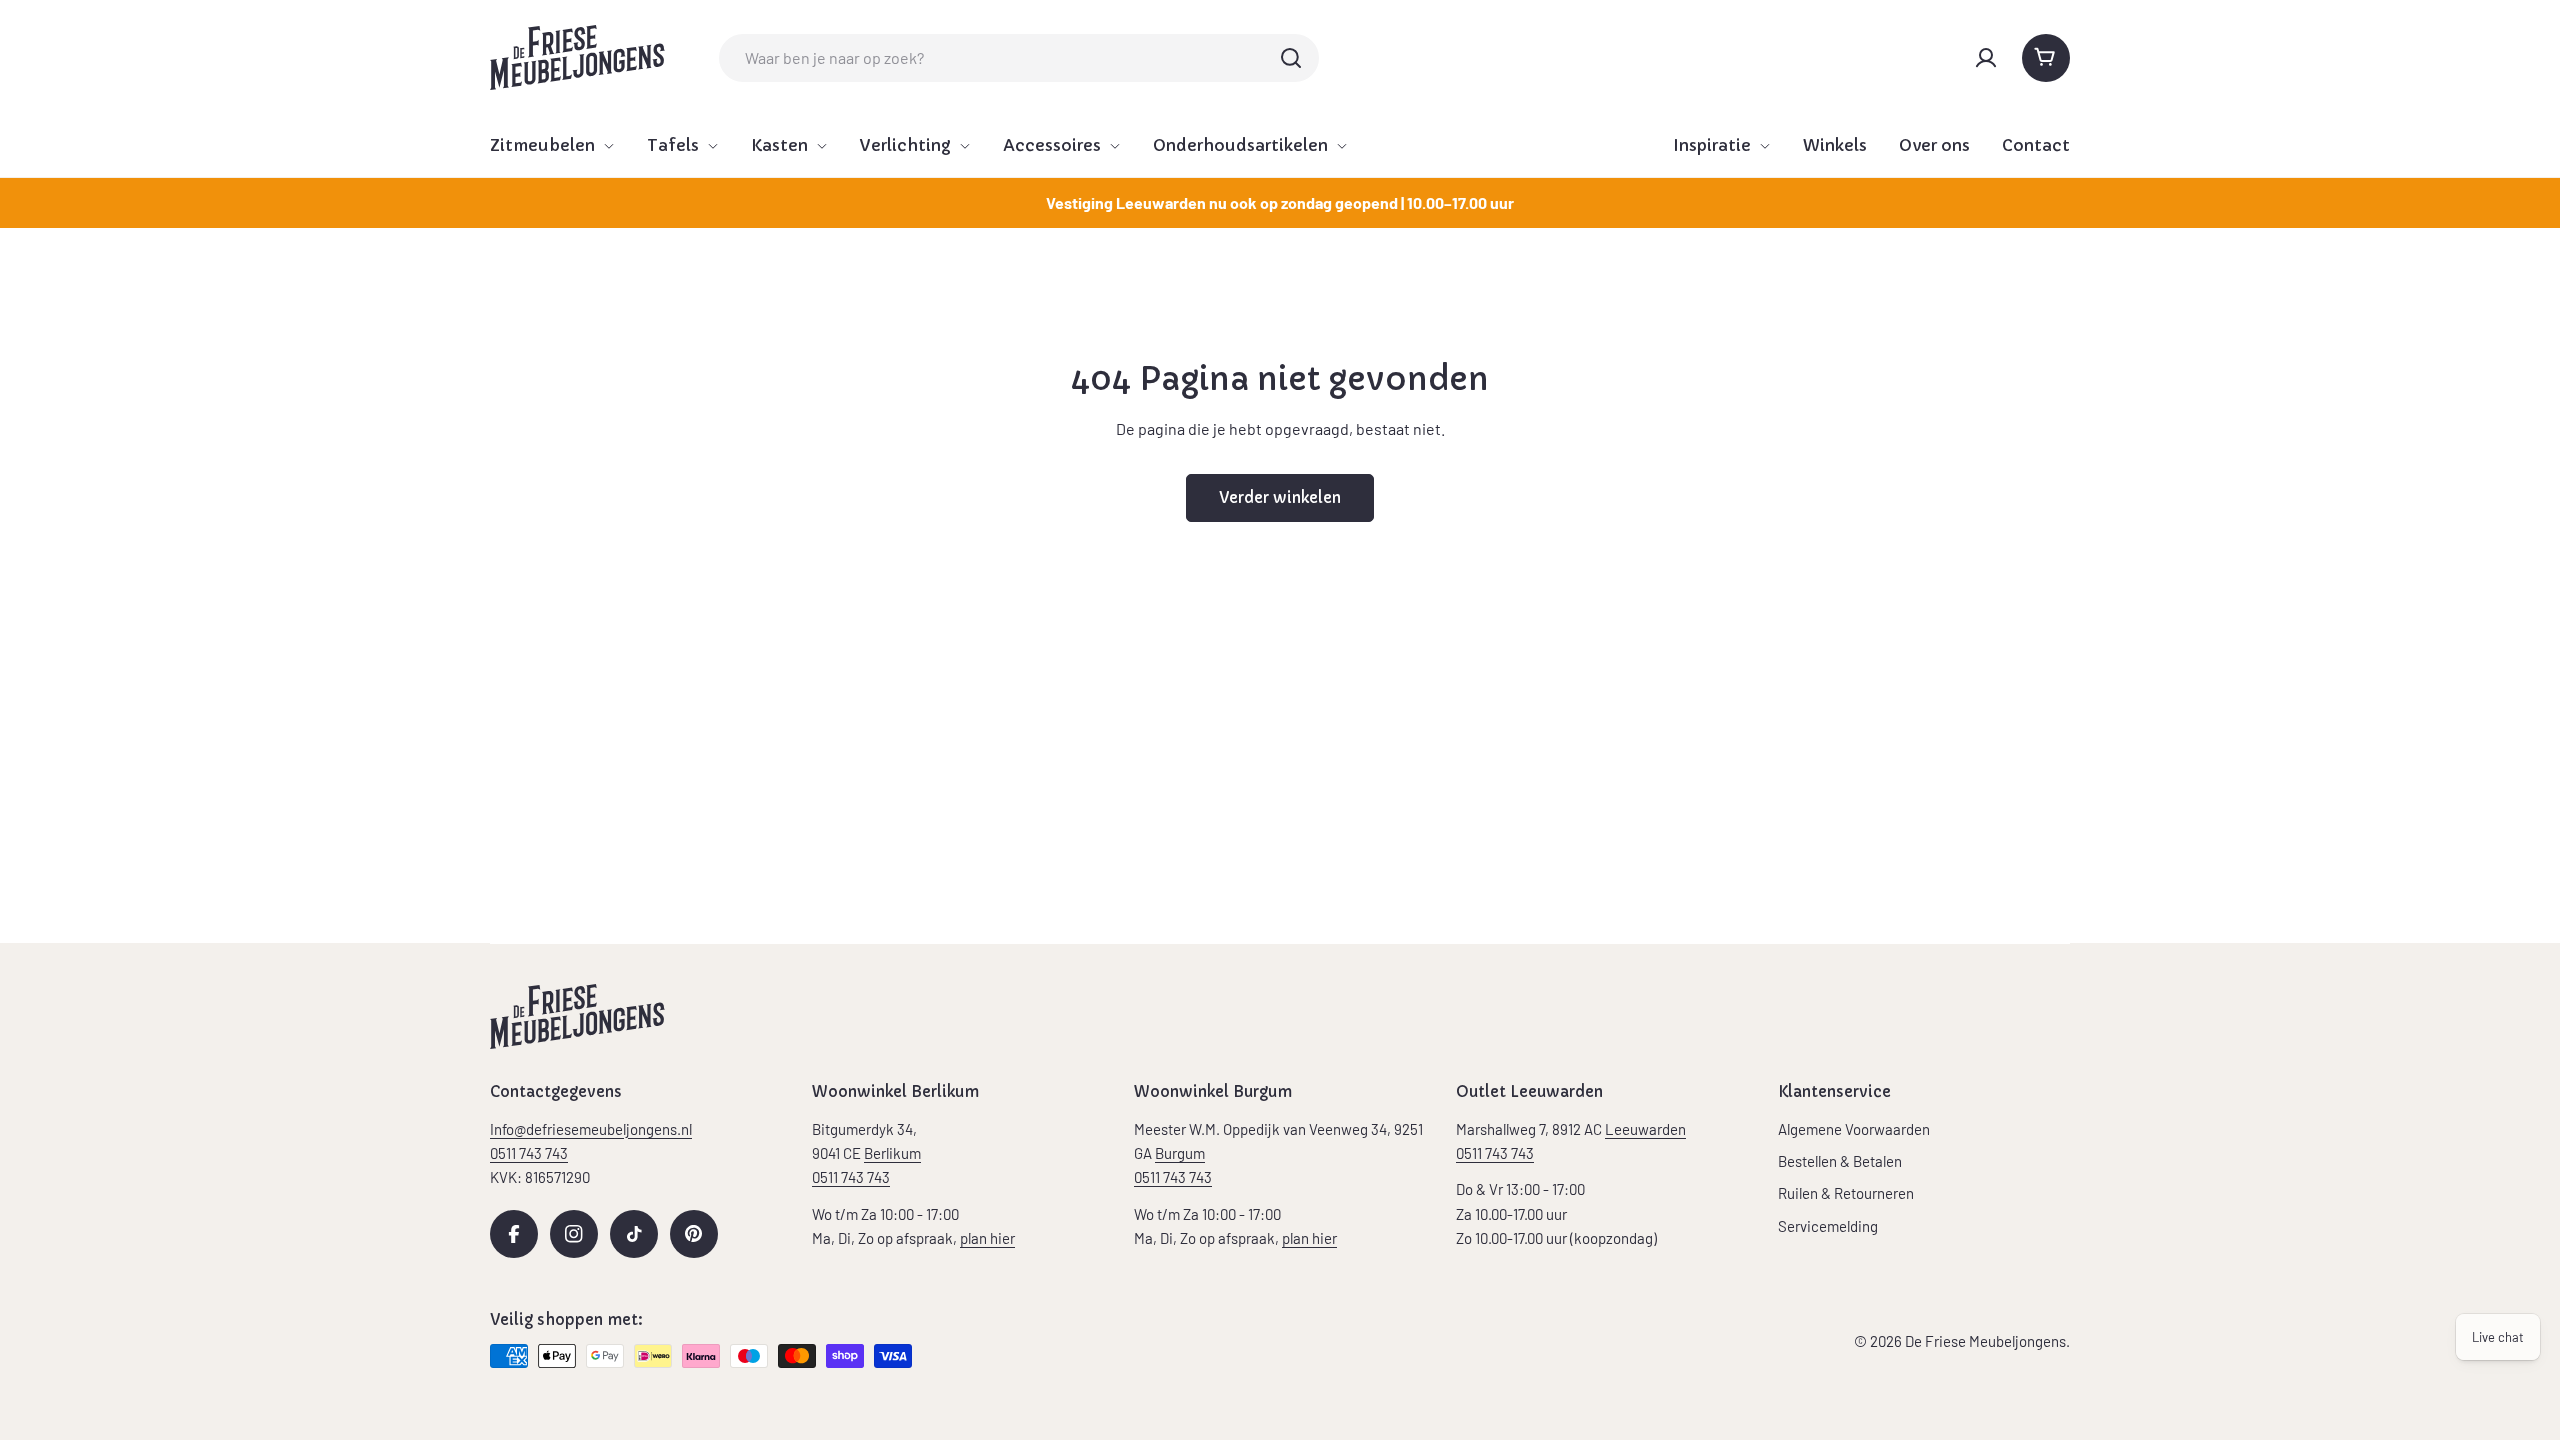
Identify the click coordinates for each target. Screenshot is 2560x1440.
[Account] (1986, 58)
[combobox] (1019, 58)
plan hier (987, 1238)
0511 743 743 (851, 1177)
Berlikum (892, 1153)
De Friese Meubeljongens (1985, 1341)
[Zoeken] (1291, 58)
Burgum (1180, 1153)
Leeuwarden (1645, 1129)
